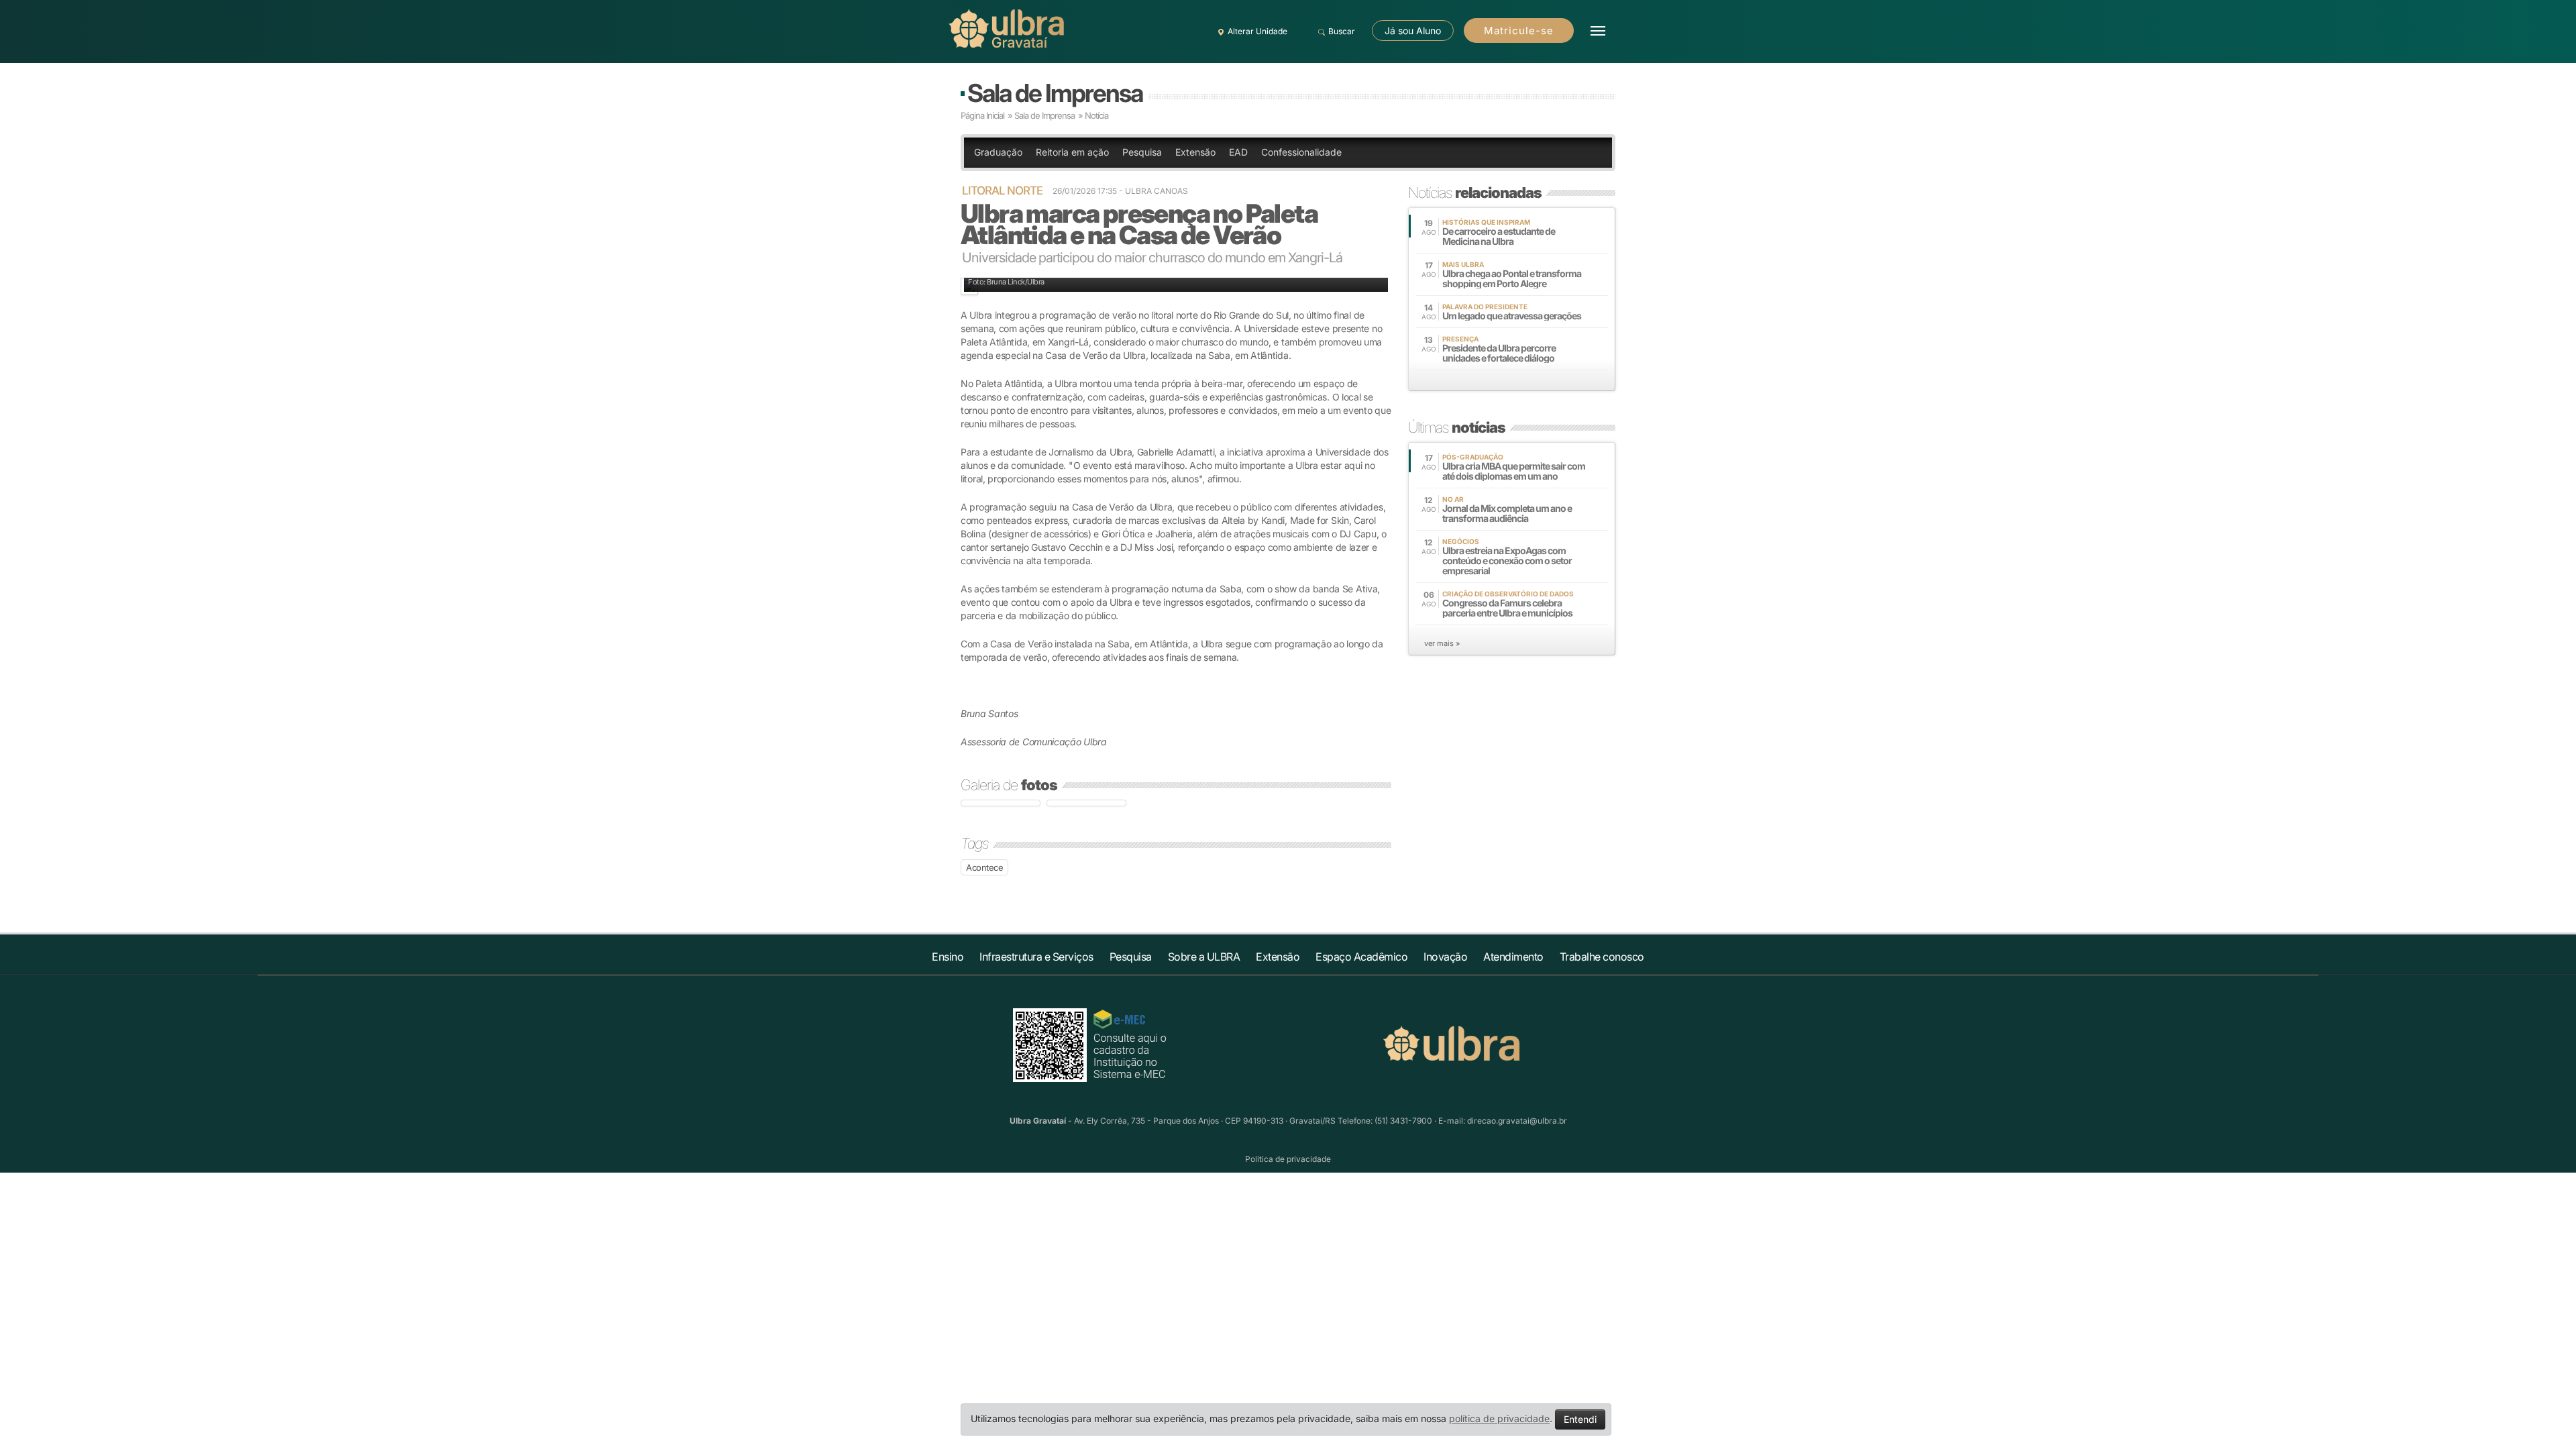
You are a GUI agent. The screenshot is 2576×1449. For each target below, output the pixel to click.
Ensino (948, 957)
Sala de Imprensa (1055, 93)
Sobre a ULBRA (1204, 957)
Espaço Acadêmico (1361, 957)
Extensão (1195, 152)
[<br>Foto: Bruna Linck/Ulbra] (1001, 803)
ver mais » (1442, 643)
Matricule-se (1519, 31)
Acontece (984, 867)
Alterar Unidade (1257, 31)
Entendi (1580, 1419)
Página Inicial (982, 115)
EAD (1238, 152)
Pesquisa (1142, 152)
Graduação (998, 152)
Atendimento (1513, 957)
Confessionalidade (1301, 152)
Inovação (1445, 957)
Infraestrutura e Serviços (1036, 957)
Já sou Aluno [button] (1413, 31)
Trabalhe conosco (1602, 957)
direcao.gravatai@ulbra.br (1517, 1121)
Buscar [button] (1342, 31)
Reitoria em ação (1072, 152)
